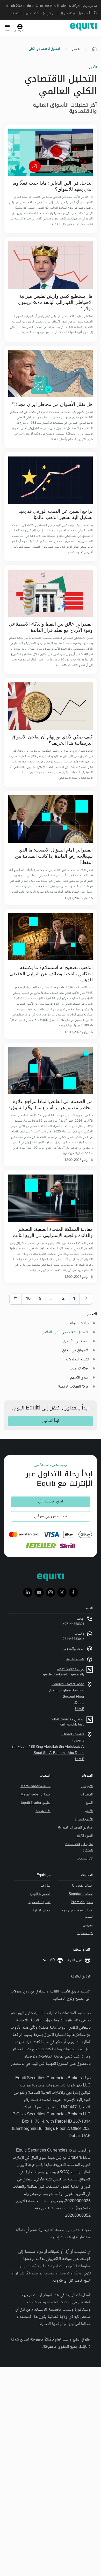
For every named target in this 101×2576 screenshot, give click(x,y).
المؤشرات (86, 1795)
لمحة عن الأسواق (76, 1341)
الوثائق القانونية (81, 1977)
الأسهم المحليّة (84, 1819)
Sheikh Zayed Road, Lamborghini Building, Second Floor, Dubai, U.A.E (67, 1697)
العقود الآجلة (85, 1836)
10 (28, 1299)
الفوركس (87, 1786)
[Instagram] (51, 1592)
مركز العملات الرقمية (73, 1387)
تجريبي (88, 1925)
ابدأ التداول (51, 1421)
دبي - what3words (71, 1669)
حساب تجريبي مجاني (51, 1516)
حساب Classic (82, 1886)
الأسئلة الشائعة (75, 1659)
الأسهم (89, 1811)
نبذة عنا (46, 1886)
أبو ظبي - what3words (68, 1720)
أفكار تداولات (79, 1369)
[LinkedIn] (28, 1592)
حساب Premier (82, 1902)
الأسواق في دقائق (75, 1350)
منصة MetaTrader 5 (35, 1795)
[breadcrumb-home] (94, 49)
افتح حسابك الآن (51, 1502)
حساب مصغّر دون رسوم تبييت (77, 1914)
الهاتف (81, 1619)
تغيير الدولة (75, 1960)
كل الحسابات (85, 1933)
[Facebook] (73, 1592)
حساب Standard (81, 1894)
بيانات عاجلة (79, 1323)
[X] (62, 1592)
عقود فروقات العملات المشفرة (79, 1847)
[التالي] (16, 1299)
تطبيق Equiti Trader (36, 1803)
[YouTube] (39, 1592)
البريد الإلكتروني (74, 1649)
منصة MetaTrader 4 (35, 1786)
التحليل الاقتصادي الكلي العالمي (65, 1332)
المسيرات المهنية (40, 1894)
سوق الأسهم (79, 1378)
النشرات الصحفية (39, 1902)
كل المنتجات (85, 1859)
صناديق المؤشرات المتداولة (75, 1828)
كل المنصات (43, 1811)
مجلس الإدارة (42, 1911)
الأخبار (76, 49)
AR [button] (52, 1960)
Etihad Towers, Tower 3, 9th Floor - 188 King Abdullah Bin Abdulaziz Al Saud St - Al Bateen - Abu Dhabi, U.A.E (48, 1747)
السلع (89, 1803)
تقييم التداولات (77, 1360)
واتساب (80, 1634)
